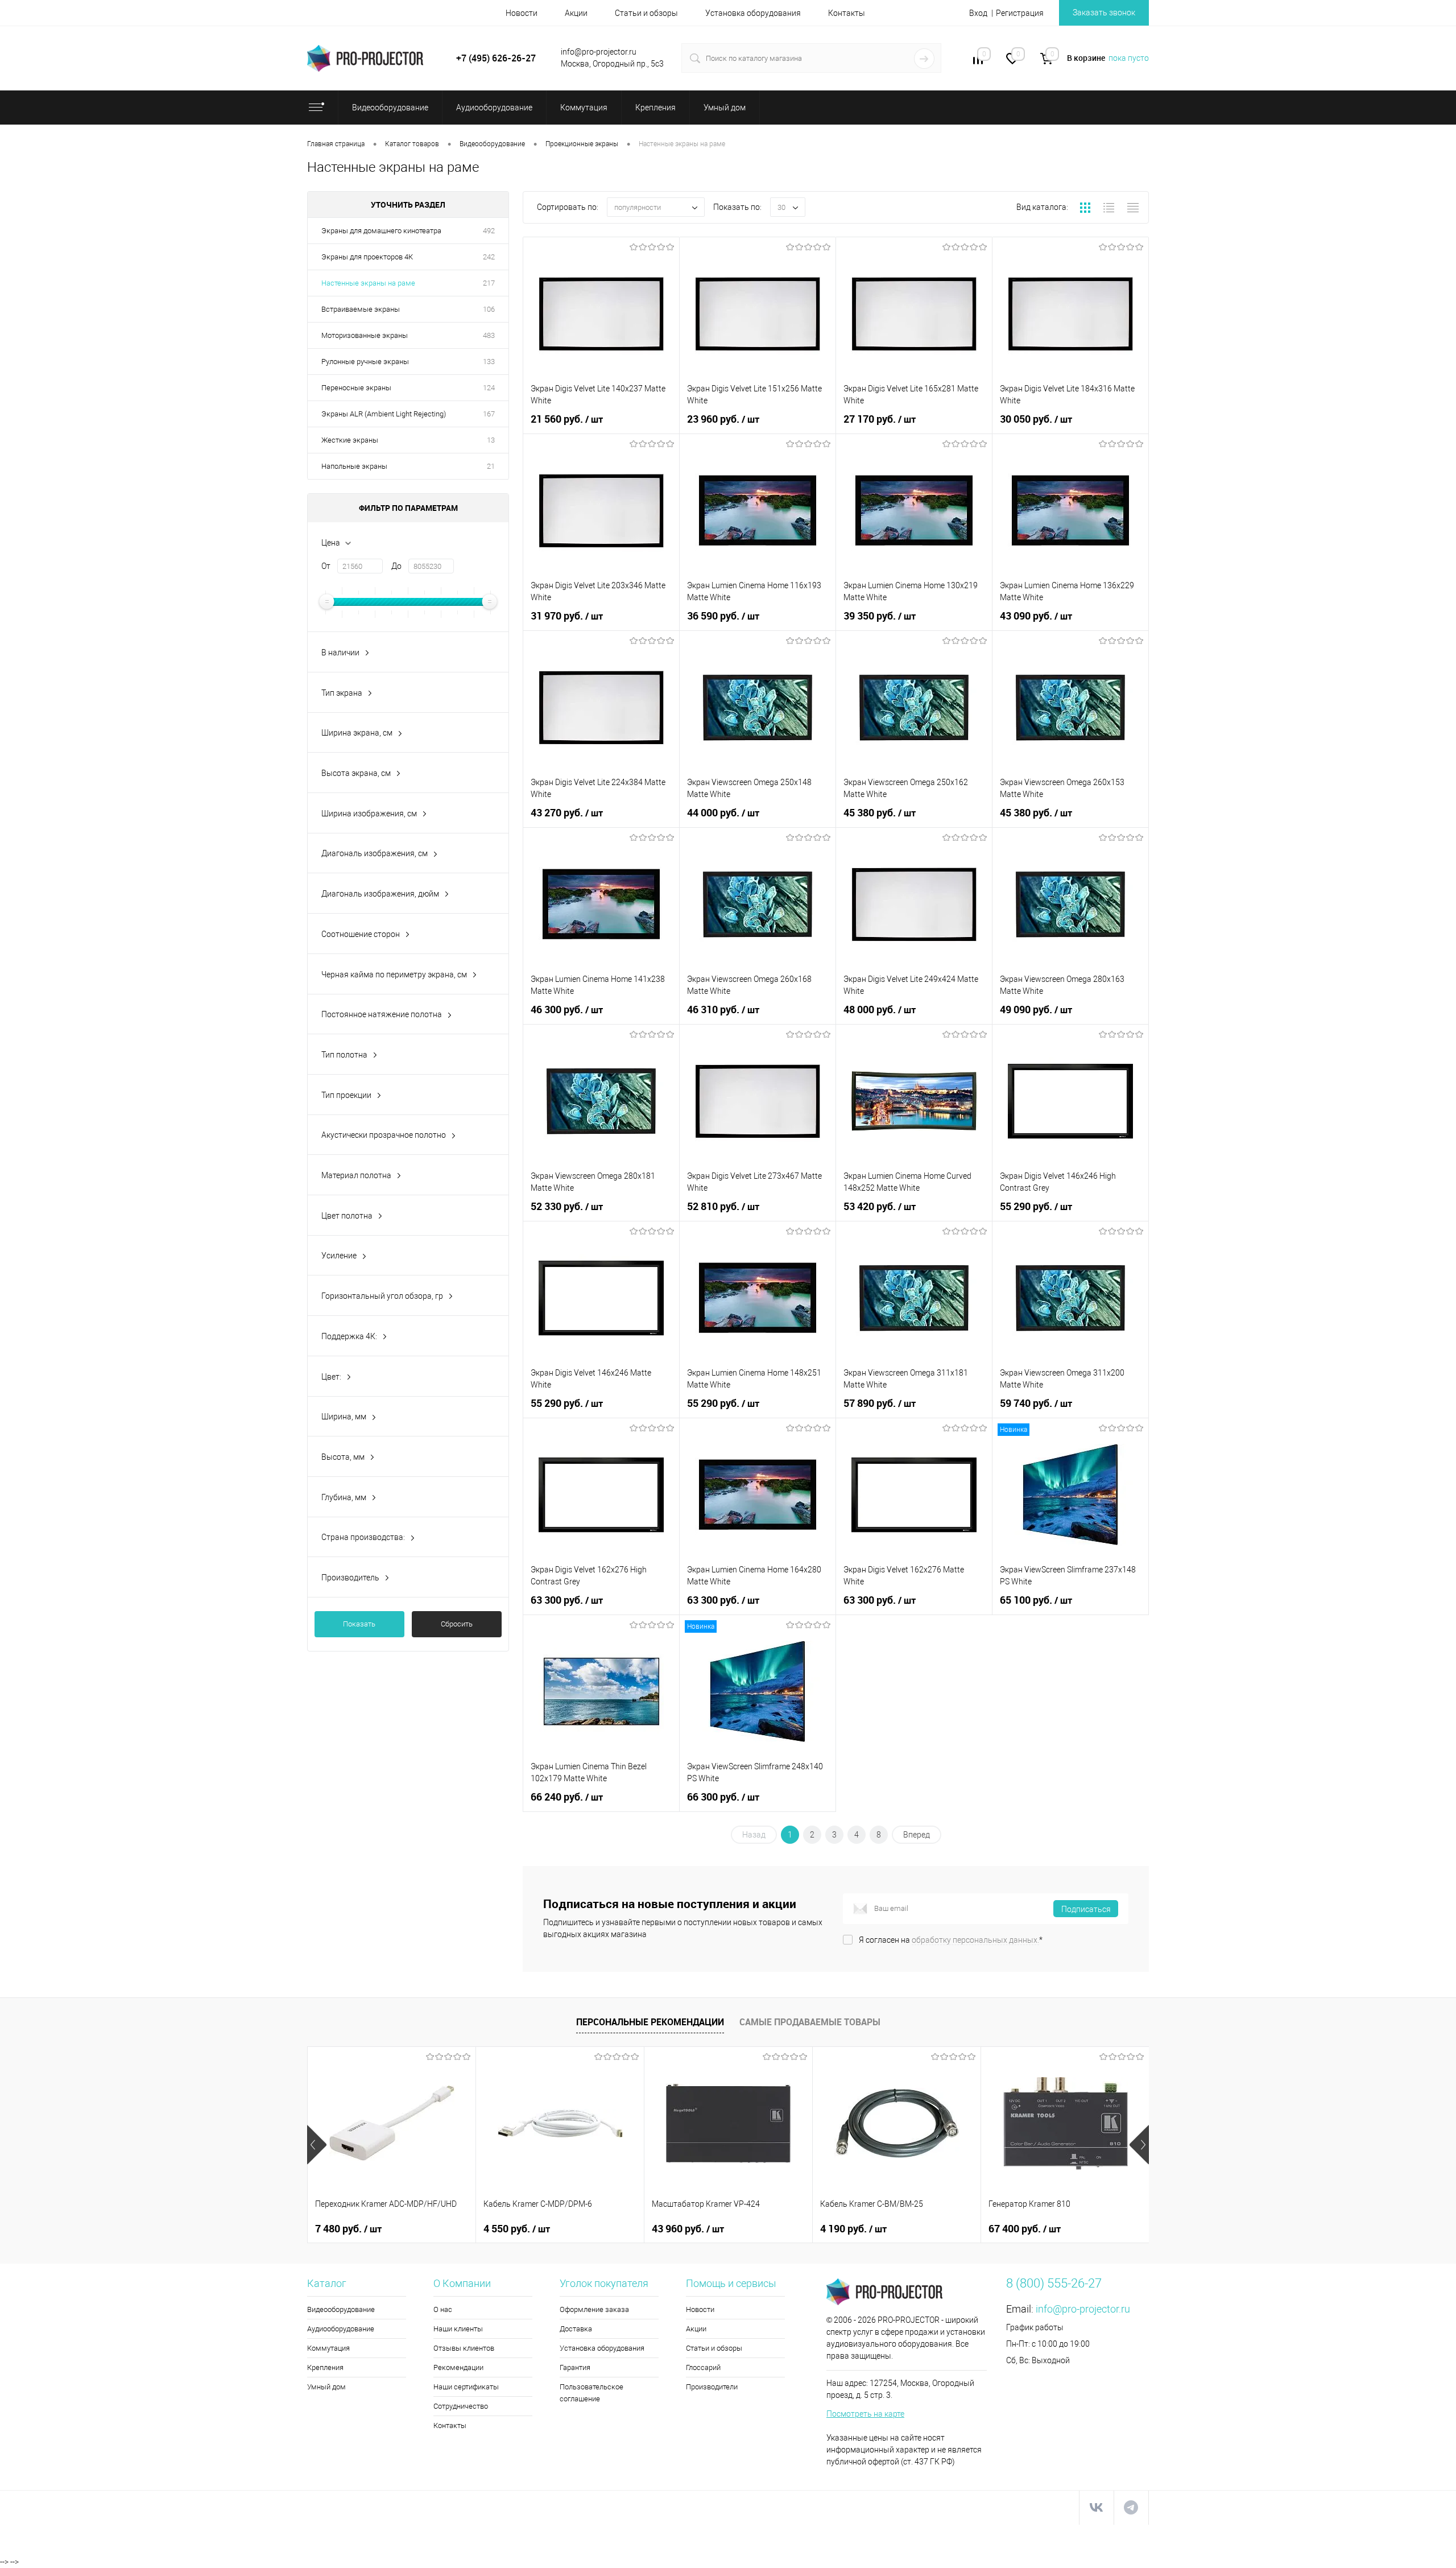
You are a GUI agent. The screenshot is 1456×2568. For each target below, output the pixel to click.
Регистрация (1020, 13)
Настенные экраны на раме (368, 283)
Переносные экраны (356, 388)
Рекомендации (458, 2367)
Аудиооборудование (341, 2329)
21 (491, 466)
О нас (443, 2309)
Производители (712, 2387)
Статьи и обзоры (646, 13)
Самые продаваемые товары (810, 2022)
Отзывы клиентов (464, 2348)
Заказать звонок (1104, 13)
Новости (522, 13)
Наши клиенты (458, 2329)
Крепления (325, 2367)
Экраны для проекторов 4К (367, 257)
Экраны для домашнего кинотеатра (381, 231)
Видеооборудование (341, 2309)
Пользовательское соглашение (591, 2393)
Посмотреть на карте (865, 2414)
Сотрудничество (461, 2406)
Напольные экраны (354, 466)
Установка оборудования (753, 13)
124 (489, 388)
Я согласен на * (951, 1940)
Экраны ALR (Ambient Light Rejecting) (384, 414)
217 (489, 283)
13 (491, 440)
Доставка (576, 2329)
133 (489, 362)
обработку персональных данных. (975, 1940)
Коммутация (328, 2348)
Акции (576, 13)
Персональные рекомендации (650, 2022)
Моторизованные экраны (365, 335)
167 (489, 414)
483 (489, 335)
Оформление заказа (594, 2309)
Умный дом (326, 2387)
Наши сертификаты (466, 2387)
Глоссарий (703, 2367)
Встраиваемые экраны (361, 309)
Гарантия (575, 2367)
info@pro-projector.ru (1083, 2309)
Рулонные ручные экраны (365, 362)
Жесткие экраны (350, 440)
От (326, 566)
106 (489, 309)
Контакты (847, 13)
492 (489, 231)
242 (489, 257)
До (396, 566)
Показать (359, 1624)
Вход (978, 13)
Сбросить (457, 1624)
